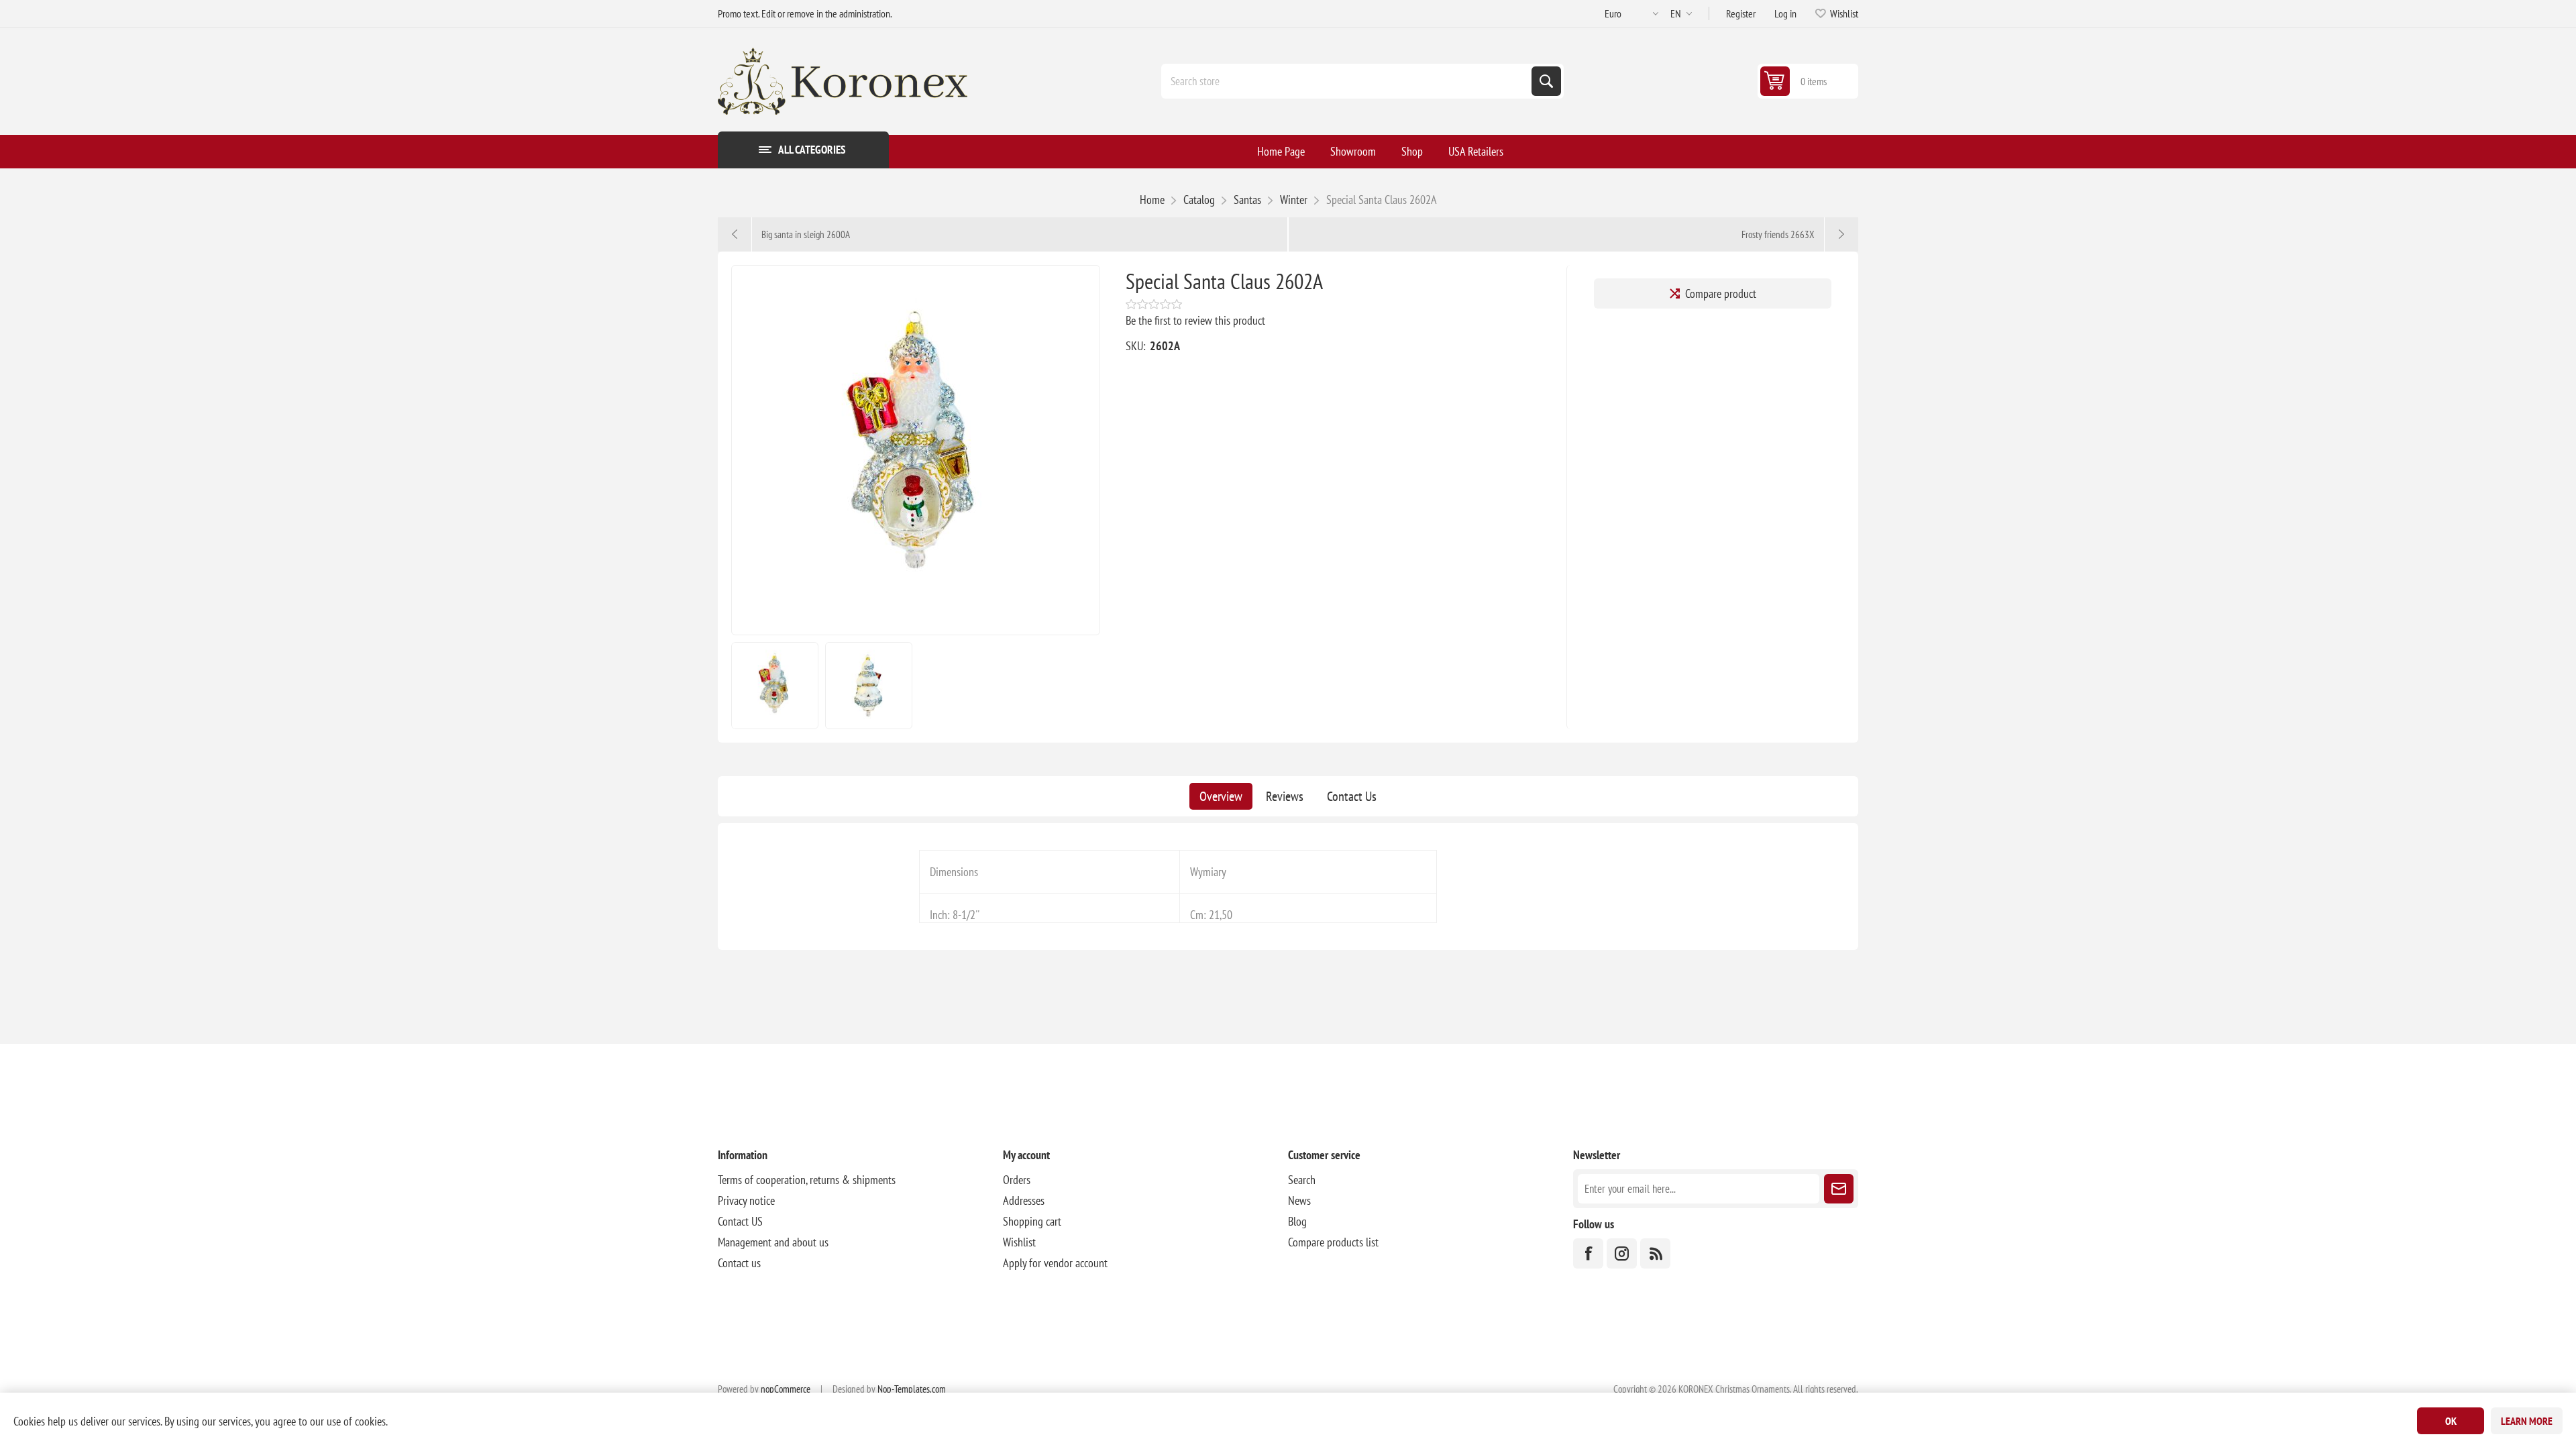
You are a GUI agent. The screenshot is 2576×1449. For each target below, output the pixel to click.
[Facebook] (1588, 1253)
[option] (775, 686)
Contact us (739, 1263)
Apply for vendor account (1055, 1263)
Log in (1785, 13)
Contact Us (1352, 796)
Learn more (2527, 1421)
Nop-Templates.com (912, 1389)
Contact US (740, 1221)
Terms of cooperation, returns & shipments (807, 1180)
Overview (1221, 796)
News (1299, 1200)
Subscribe (1839, 1189)
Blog (1297, 1221)
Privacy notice (746, 1200)
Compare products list (1333, 1242)
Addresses (1024, 1200)
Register (1741, 13)
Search (1546, 81)
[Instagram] (1622, 1253)
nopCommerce (786, 1389)
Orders (1017, 1180)
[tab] (1221, 796)
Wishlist (1019, 1242)
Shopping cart (1032, 1221)
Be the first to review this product (1195, 320)
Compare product (1721, 293)
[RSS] (1655, 1253)
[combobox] (1348, 81)
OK (2451, 1421)
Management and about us (773, 1242)
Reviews (1285, 796)
